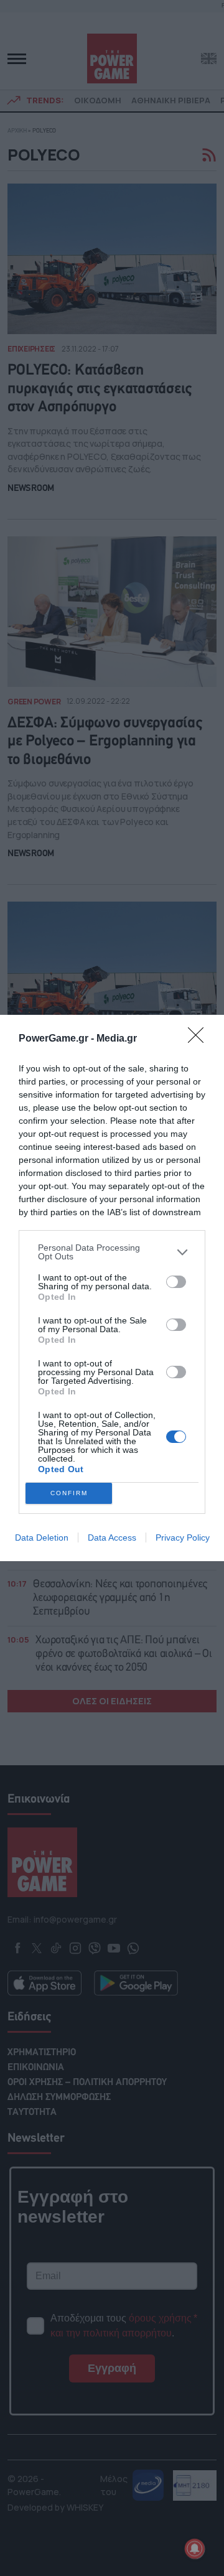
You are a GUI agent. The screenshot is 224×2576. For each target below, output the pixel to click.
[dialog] (112, 1288)
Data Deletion (42, 1538)
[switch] (176, 1282)
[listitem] (112, 1252)
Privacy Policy (183, 1538)
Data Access (112, 1538)
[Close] (200, 1039)
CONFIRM (69, 1493)
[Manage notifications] (195, 2549)
